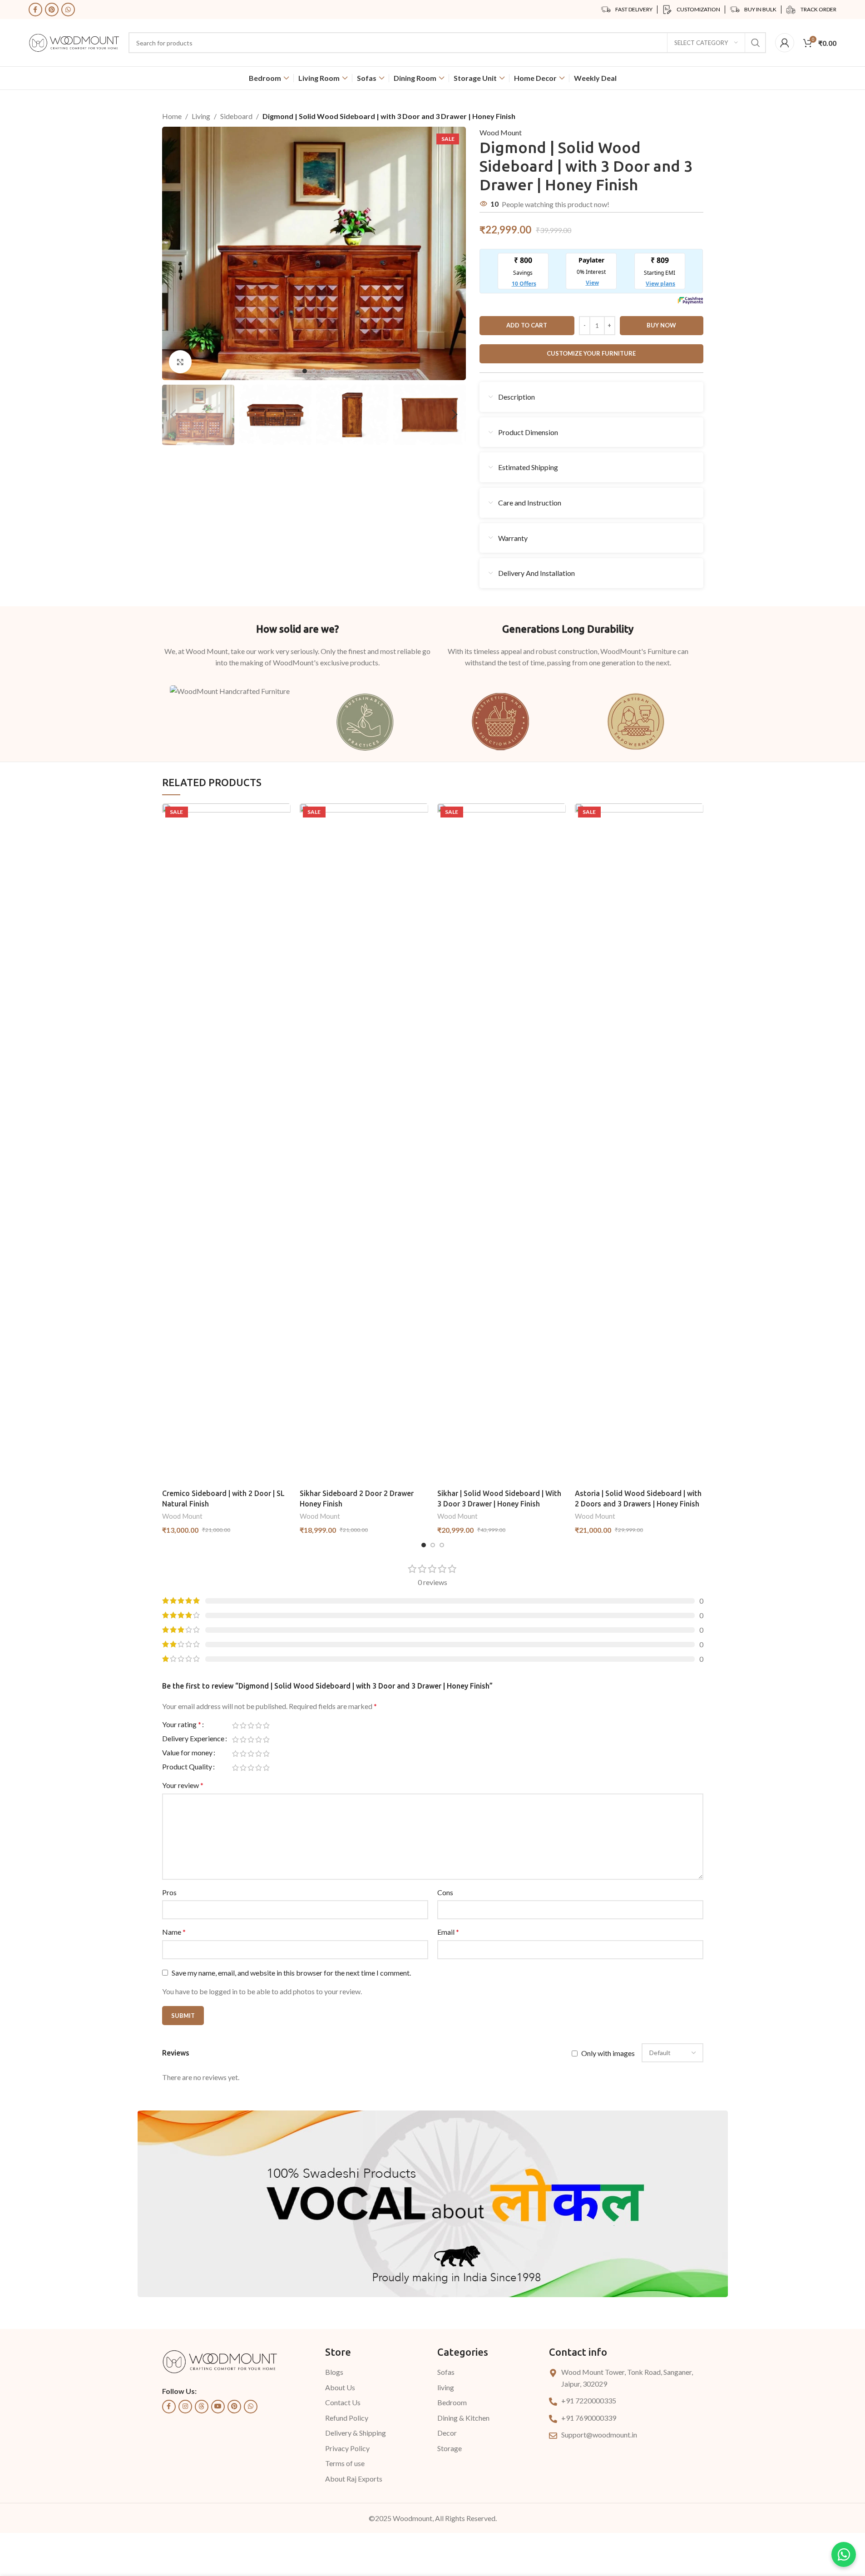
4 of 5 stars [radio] (259, 1725)
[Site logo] (74, 42)
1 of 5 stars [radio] (235, 1725)
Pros (169, 1892)
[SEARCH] (756, 43)
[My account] (785, 43)
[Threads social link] (202, 2407)
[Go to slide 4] (332, 371)
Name (174, 1932)
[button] (173, 415)
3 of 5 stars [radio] (251, 1725)
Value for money (187, 1753)
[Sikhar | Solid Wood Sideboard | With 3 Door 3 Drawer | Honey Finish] (502, 1144)
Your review (183, 1785)
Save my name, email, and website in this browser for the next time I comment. (291, 1973)
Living (201, 116)
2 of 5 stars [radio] (243, 1725)
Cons (445, 1892)
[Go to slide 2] (314, 371)
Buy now (661, 325)
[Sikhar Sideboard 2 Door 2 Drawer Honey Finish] (364, 1144)
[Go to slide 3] (323, 371)
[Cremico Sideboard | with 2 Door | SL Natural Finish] (226, 1144)
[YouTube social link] (218, 2407)
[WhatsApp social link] (68, 10)
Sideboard (236, 116)
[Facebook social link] (35, 10)
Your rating (182, 1725)
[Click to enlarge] (180, 362)
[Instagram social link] (185, 2407)
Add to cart (527, 325)
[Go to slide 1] (305, 371)
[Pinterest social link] (52, 10)
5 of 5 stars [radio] (266, 1725)
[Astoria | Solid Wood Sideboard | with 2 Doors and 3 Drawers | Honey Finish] (639, 1144)
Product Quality (187, 1767)
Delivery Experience (193, 1739)
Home (172, 116)
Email (448, 1932)
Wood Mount (501, 132)
